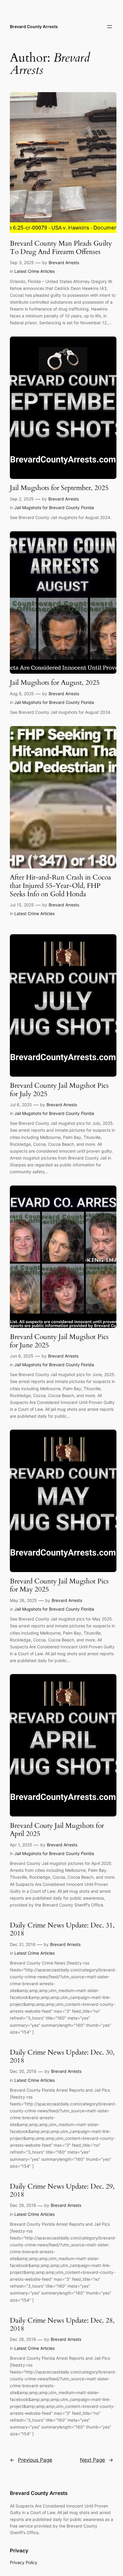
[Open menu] (110, 27)
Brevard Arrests (64, 263)
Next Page (97, 2460)
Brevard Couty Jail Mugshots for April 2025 (57, 1830)
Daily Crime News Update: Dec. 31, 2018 (62, 1929)
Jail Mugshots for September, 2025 (59, 488)
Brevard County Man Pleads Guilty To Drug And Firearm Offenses (61, 248)
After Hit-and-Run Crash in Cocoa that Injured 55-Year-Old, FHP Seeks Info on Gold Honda (60, 886)
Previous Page (31, 2460)
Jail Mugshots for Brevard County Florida (54, 508)
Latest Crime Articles (34, 271)
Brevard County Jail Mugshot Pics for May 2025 (59, 1585)
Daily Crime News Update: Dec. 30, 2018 (62, 2057)
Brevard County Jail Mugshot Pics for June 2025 (59, 1341)
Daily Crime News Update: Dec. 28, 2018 (62, 2325)
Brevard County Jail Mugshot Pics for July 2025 (59, 1090)
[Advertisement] (61, 7)
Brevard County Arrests (34, 26)
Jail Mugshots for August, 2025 (55, 683)
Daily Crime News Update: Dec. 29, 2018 (62, 2191)
